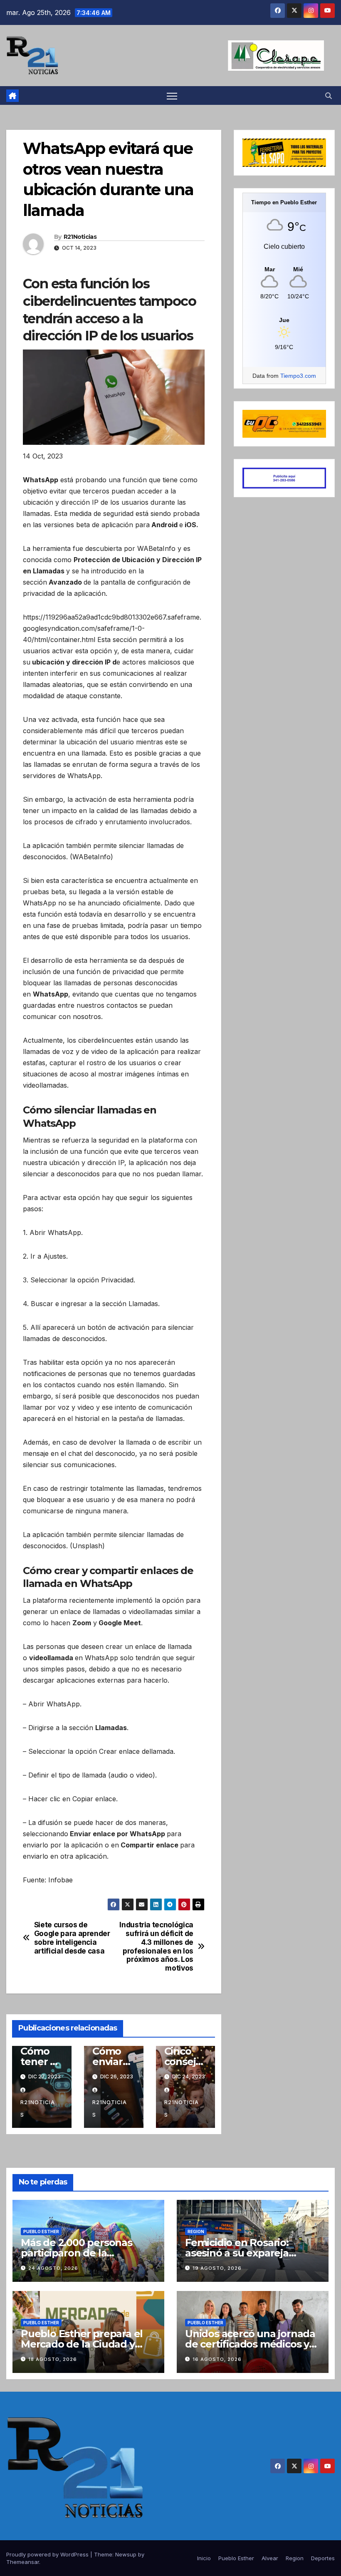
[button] (329, 96)
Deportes (323, 2558)
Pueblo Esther (41, 2231)
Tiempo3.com (298, 376)
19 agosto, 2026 (217, 2268)
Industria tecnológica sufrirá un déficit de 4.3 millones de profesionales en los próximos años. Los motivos (156, 1946)
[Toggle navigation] (172, 95)
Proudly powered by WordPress (48, 2554)
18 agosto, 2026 (53, 2359)
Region (196, 2231)
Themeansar (23, 2562)
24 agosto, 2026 (53, 2268)
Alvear (270, 2558)
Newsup (126, 2554)
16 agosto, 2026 (217, 2359)
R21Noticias (80, 237)
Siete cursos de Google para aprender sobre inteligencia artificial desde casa (72, 1938)
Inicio (204, 2558)
